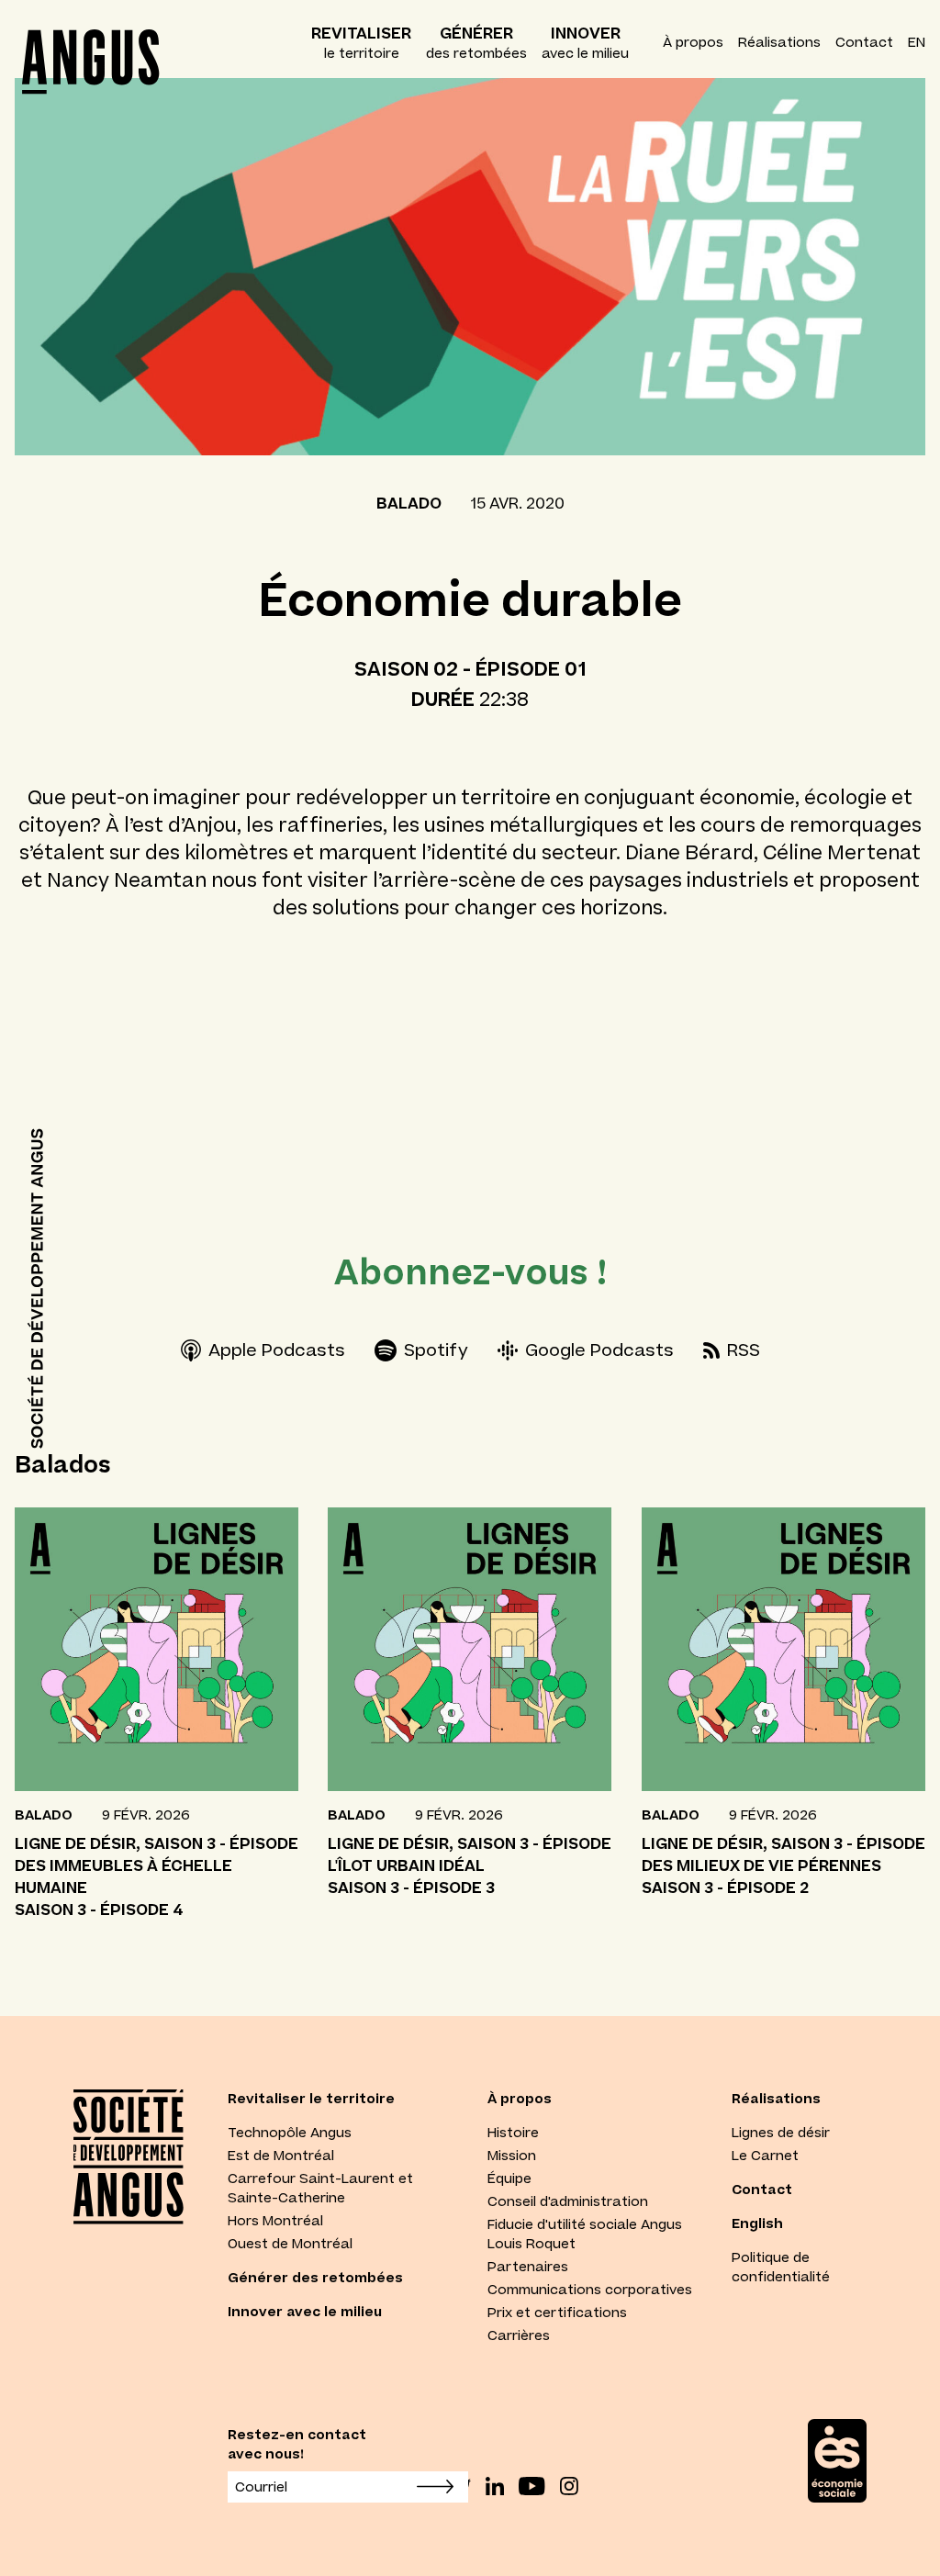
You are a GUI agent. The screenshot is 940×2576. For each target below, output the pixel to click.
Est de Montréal (281, 2156)
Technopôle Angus (290, 2133)
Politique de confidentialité (781, 2267)
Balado (409, 503)
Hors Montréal (275, 2221)
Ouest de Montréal (290, 2244)
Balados (63, 1464)
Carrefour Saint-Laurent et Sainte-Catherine (320, 2188)
